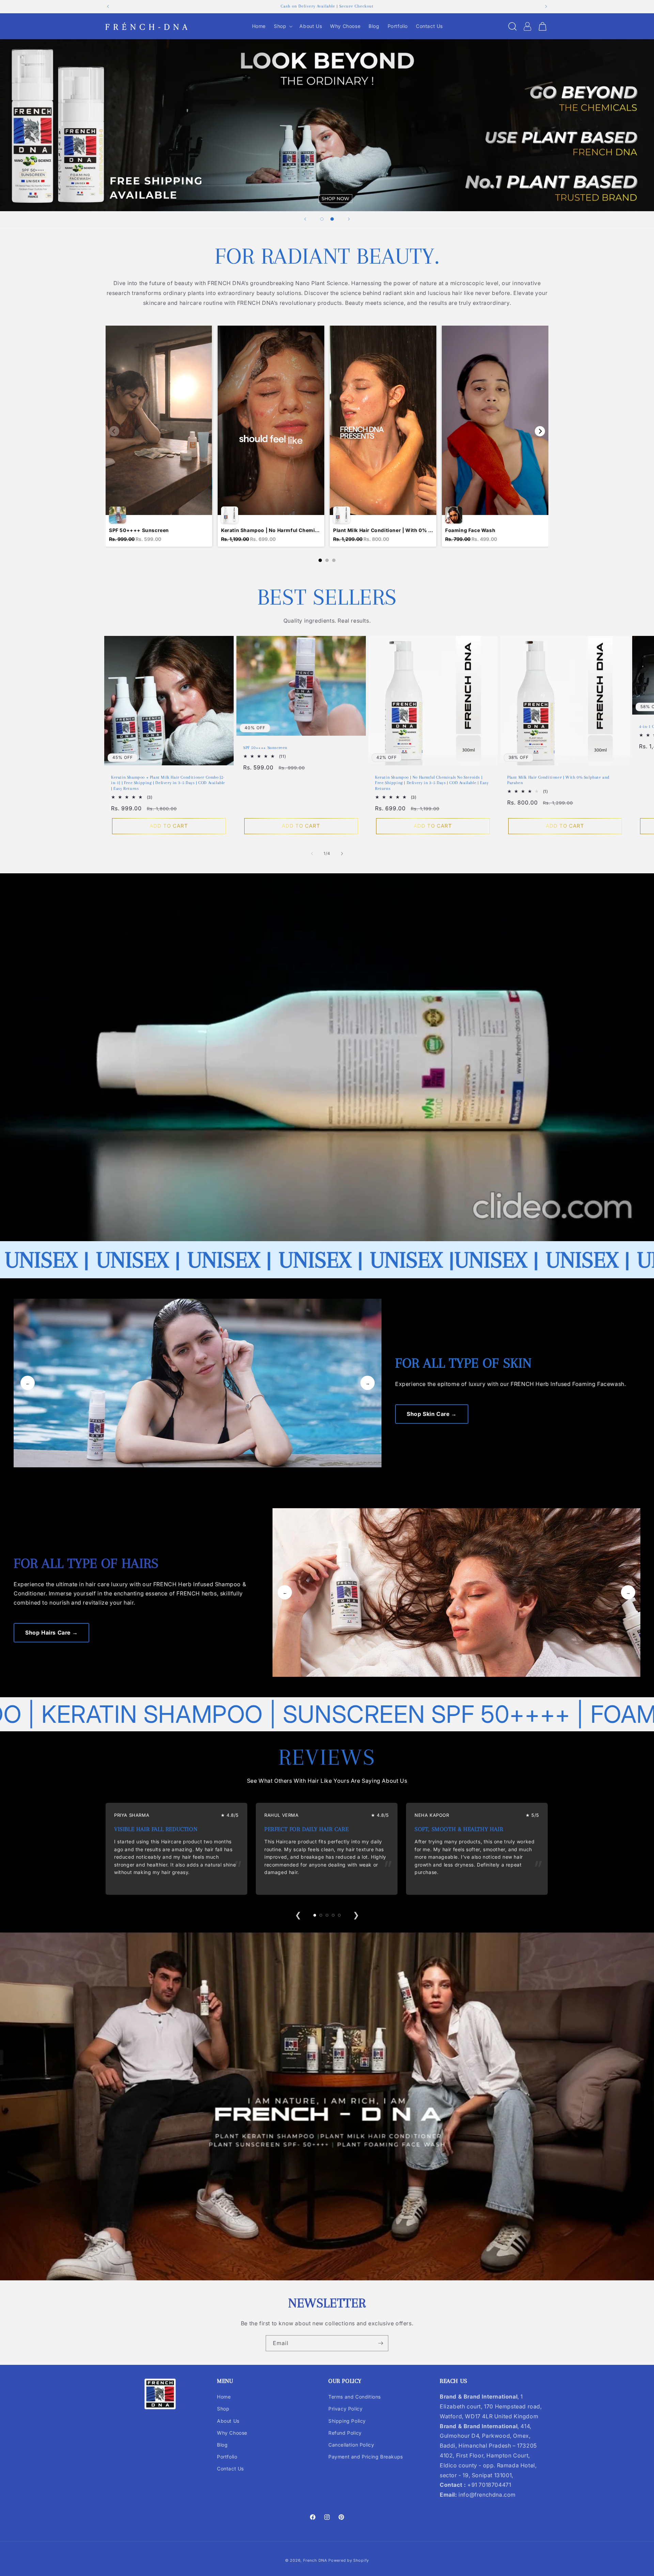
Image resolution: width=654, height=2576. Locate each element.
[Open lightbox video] (159, 436)
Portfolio (227, 2457)
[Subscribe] (380, 2343)
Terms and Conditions (355, 2397)
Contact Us (230, 2469)
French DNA (315, 2560)
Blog (222, 2445)
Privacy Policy (345, 2409)
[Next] (540, 431)
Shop (223, 2409)
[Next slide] (349, 219)
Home (224, 2397)
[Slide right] (342, 854)
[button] (283, 26)
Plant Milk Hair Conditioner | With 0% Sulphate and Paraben (558, 780)
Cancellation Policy (351, 2445)
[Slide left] (312, 854)
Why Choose (232, 2433)
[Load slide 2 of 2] (332, 219)
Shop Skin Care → (432, 1414)
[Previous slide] (305, 219)
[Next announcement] (546, 6)
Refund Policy (345, 2433)
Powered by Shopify (349, 2560)
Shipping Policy (347, 2421)
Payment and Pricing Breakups (366, 2457)
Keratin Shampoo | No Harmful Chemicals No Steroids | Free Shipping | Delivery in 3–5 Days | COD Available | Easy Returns (432, 783)
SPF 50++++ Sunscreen (265, 748)
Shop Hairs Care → (51, 1633)
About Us (228, 2421)
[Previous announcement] (108, 6)
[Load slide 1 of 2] (322, 219)
